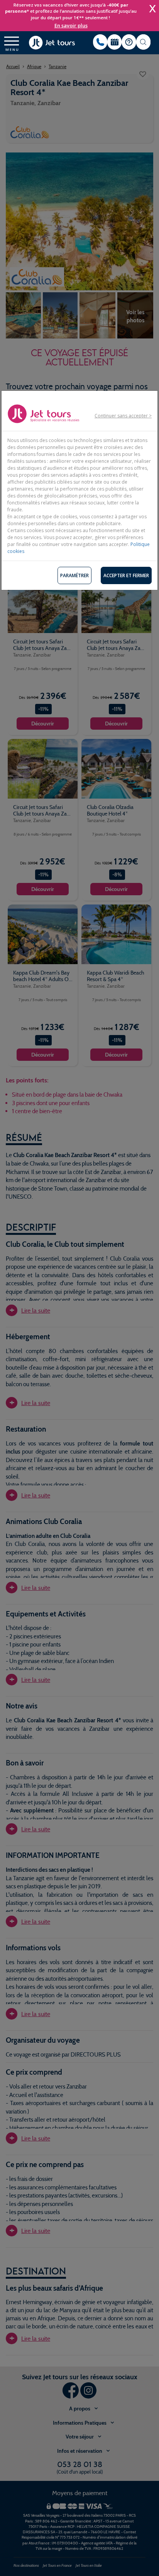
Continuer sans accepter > (123, 416)
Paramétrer (74, 575)
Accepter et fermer (126, 575)
